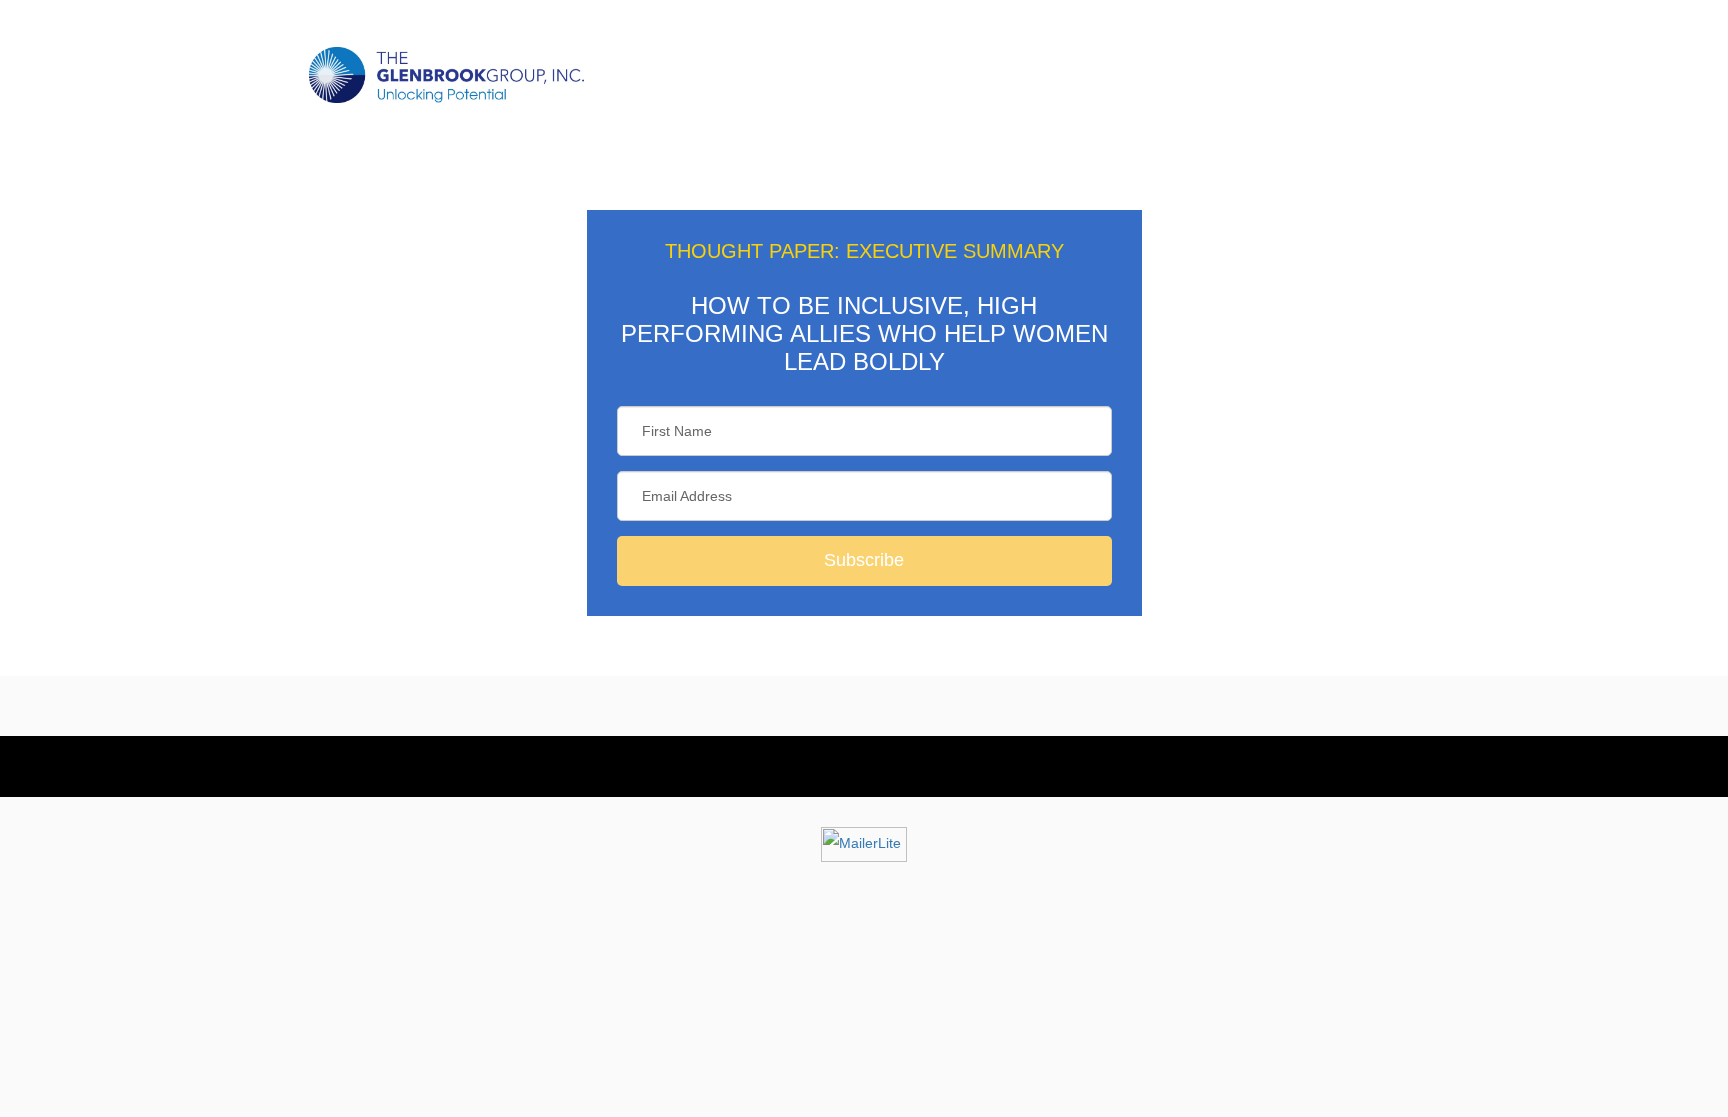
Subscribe (864, 560)
